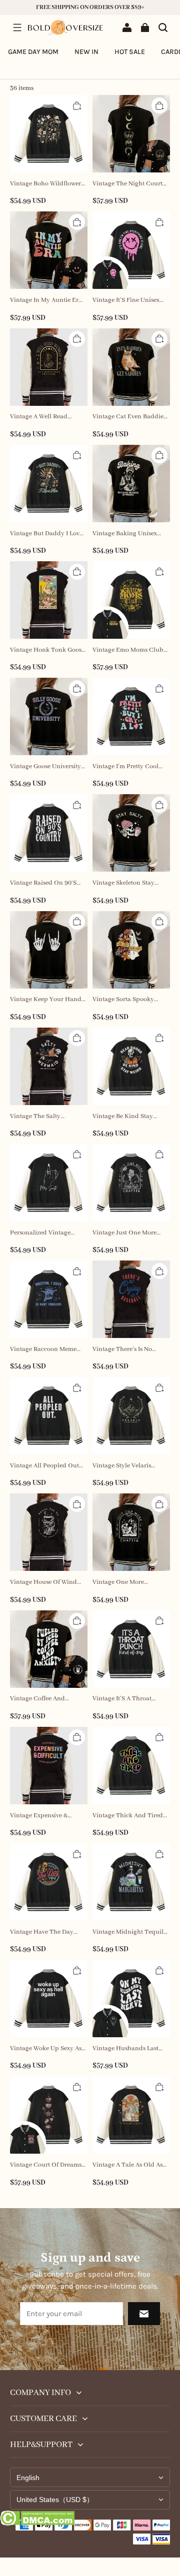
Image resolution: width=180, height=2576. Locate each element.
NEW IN (86, 52)
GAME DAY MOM (33, 52)
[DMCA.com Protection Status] (37, 2520)
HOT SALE (130, 52)
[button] (17, 27)
